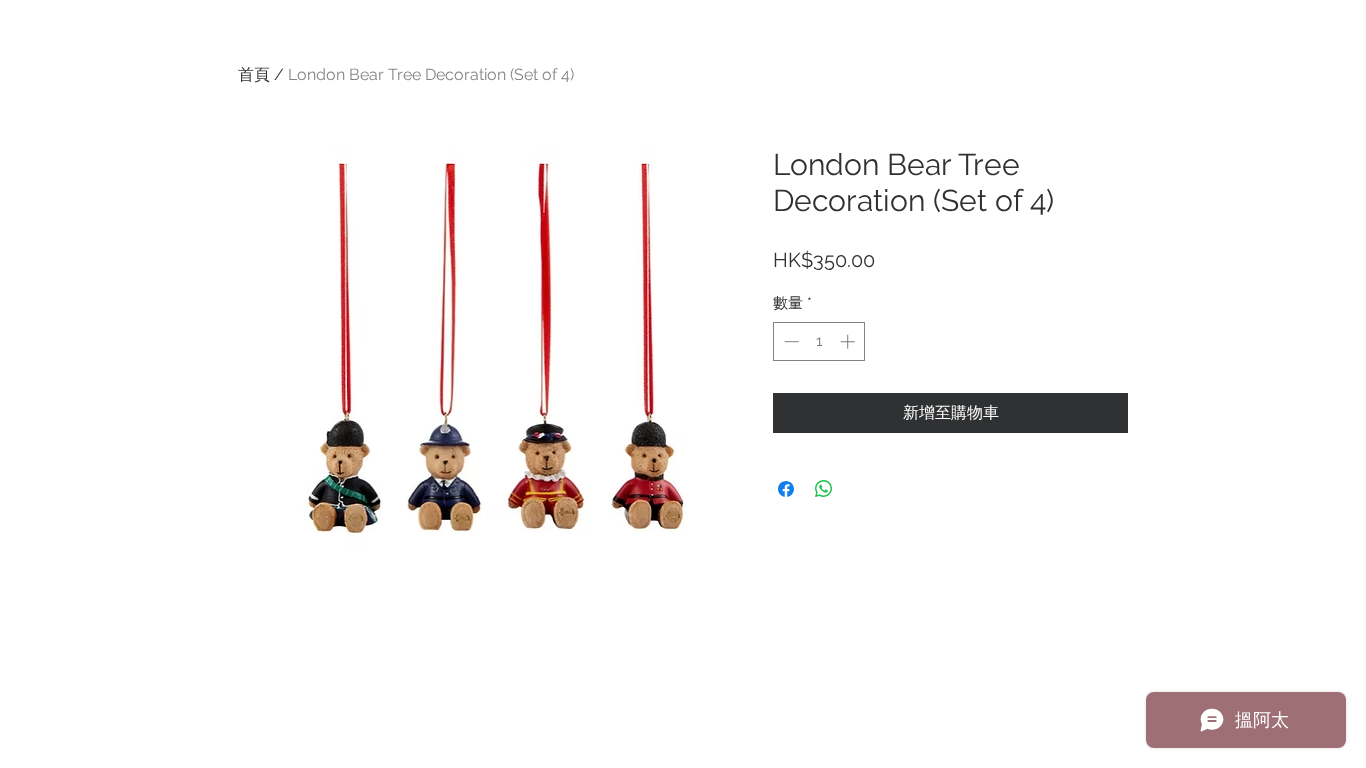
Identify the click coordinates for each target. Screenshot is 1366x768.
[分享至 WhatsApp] (824, 489)
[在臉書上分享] (786, 489)
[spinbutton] (819, 341)
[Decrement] (789, 341)
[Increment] (849, 341)
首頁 (254, 74)
